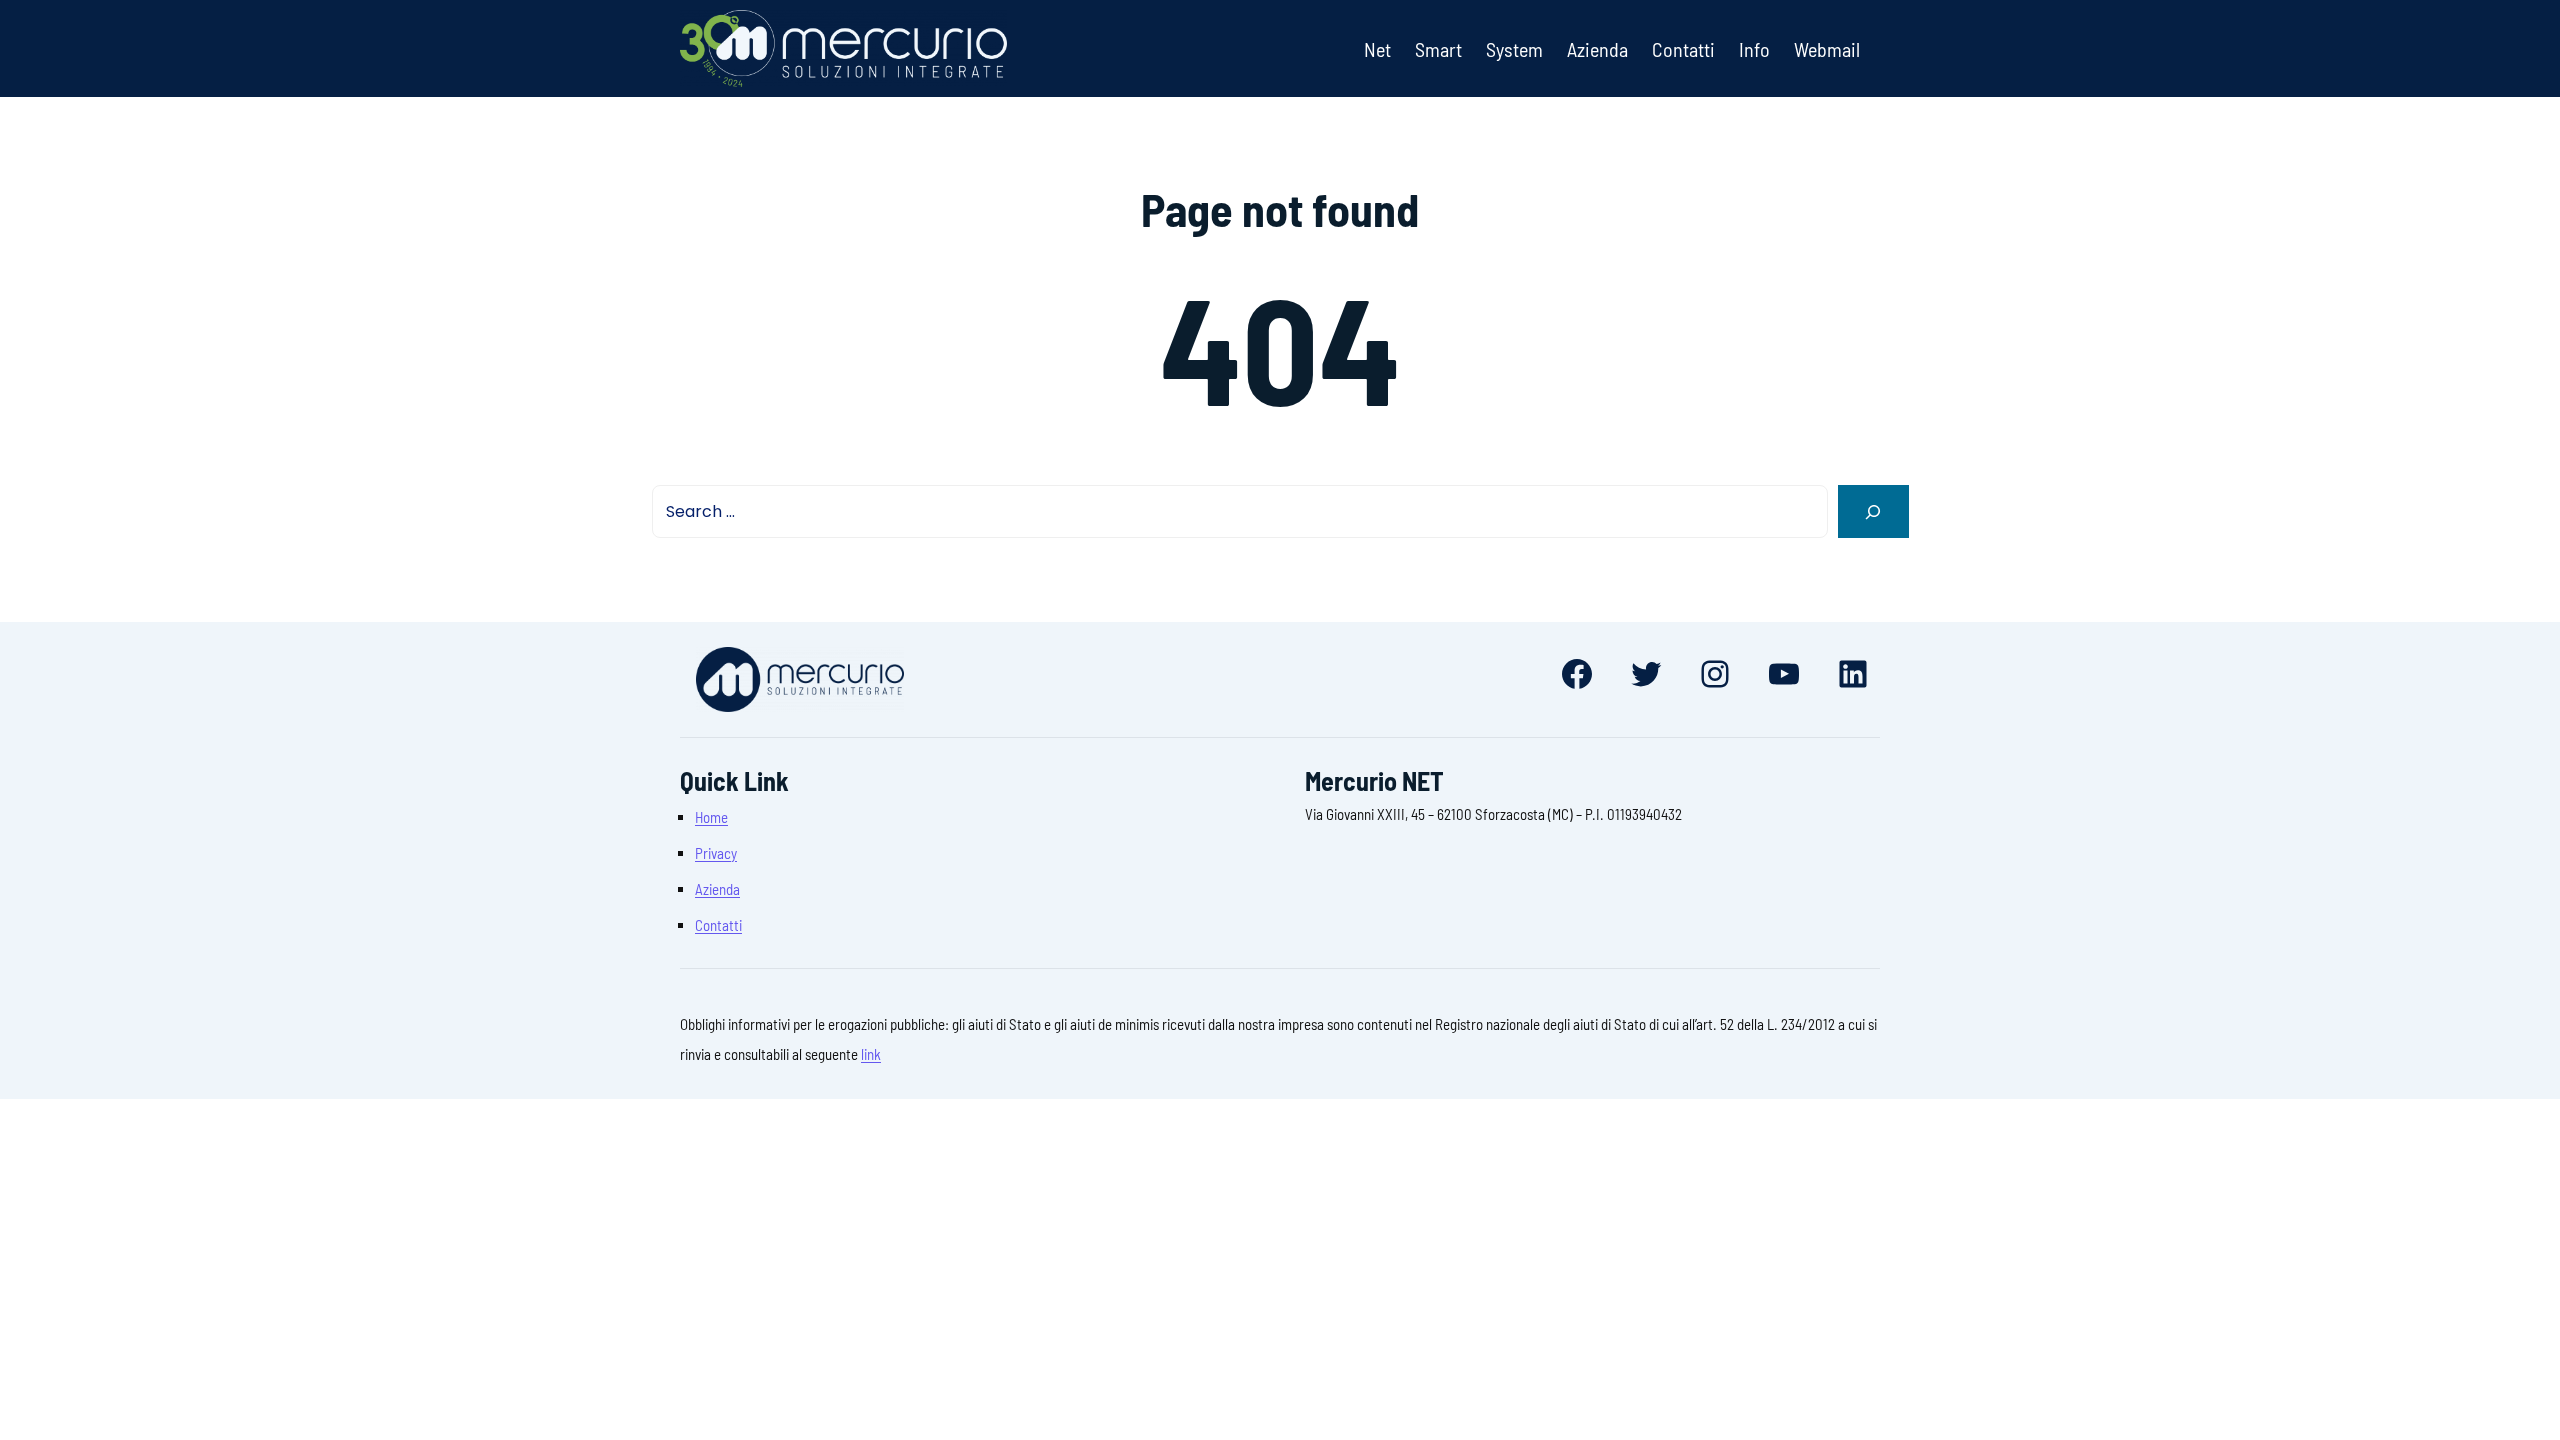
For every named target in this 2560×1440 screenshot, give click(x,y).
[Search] (1873, 511)
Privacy (716, 853)
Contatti (718, 925)
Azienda (717, 889)
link (871, 1054)
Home (711, 817)
